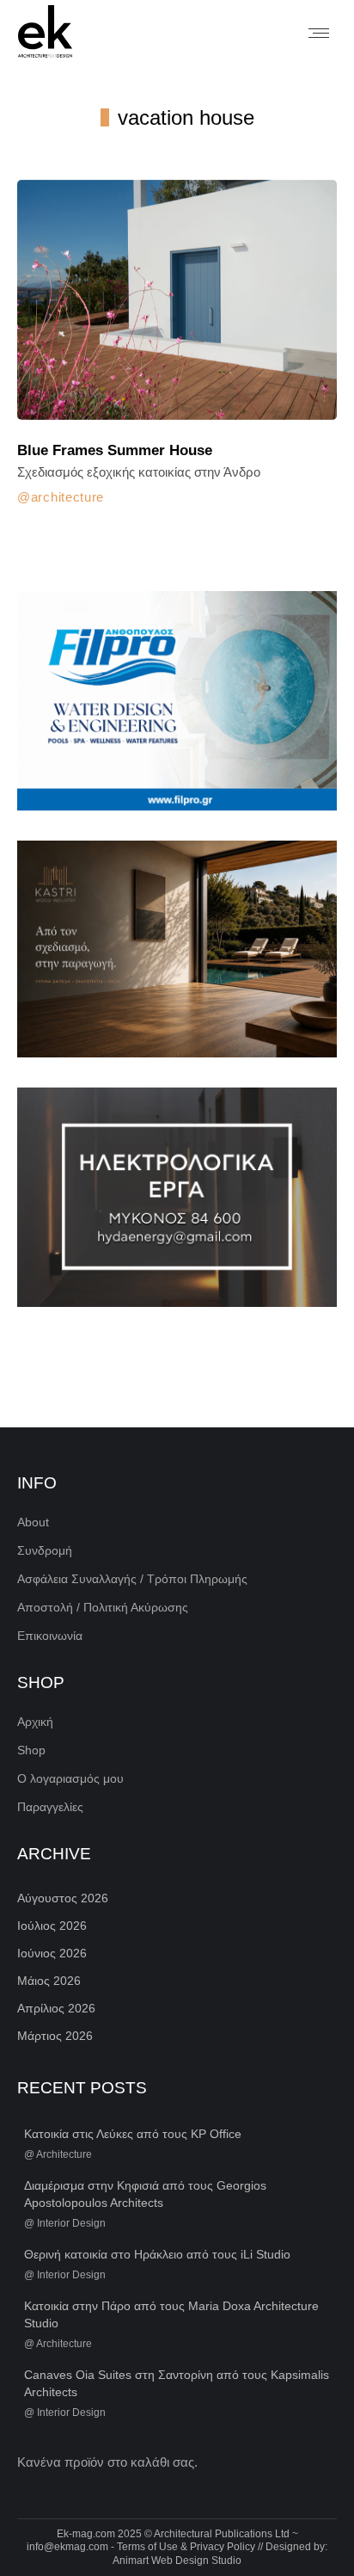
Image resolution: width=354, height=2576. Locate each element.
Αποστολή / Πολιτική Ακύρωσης (103, 1607)
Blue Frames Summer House (115, 450)
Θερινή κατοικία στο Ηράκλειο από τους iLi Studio (157, 2254)
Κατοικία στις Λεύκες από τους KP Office (133, 2134)
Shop (31, 1750)
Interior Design (71, 2223)
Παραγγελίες (50, 1807)
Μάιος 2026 (49, 1981)
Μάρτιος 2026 (55, 2036)
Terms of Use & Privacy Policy (186, 2547)
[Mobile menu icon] (319, 33)
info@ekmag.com (67, 2547)
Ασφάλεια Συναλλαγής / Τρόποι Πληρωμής (132, 1579)
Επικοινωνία (50, 1636)
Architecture (67, 497)
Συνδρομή (45, 1550)
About (33, 1522)
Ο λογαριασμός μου (70, 1778)
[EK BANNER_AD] (177, 701)
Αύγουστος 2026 (63, 1898)
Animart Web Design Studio (177, 2561)
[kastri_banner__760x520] (177, 949)
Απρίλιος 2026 (56, 2008)
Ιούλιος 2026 (52, 1926)
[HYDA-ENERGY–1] (177, 1197)
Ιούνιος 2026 (52, 1953)
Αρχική (35, 1722)
